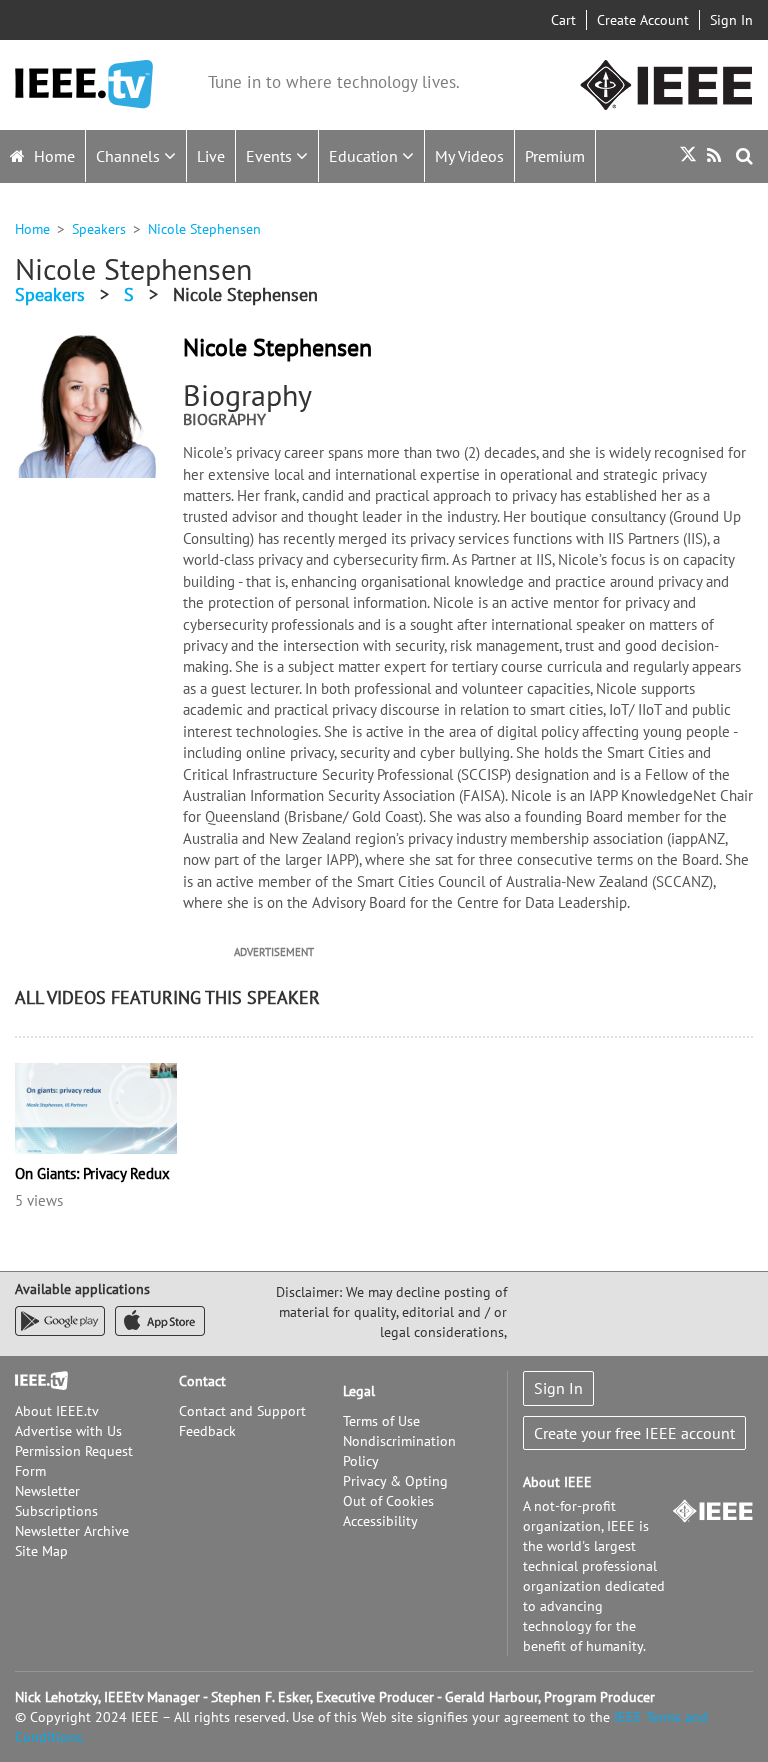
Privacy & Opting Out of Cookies (395, 1491)
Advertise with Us (68, 1431)
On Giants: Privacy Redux (92, 1173)
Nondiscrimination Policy (399, 1451)
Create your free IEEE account (634, 1433)
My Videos (469, 156)
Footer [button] (35, 1381)
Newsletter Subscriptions (56, 1501)
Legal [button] (359, 1391)
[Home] (84, 84)
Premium (555, 156)
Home (52, 156)
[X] (688, 156)
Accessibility (380, 1521)
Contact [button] (202, 1381)
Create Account (643, 20)
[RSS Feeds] (716, 155)
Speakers (99, 229)
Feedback (207, 1431)
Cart (563, 20)
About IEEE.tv (57, 1411)
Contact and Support (242, 1411)
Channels (130, 156)
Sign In (731, 20)
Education (365, 156)
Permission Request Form (74, 1461)
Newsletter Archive (72, 1531)
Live (211, 156)
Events (271, 156)
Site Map (41, 1551)
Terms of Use (381, 1421)
